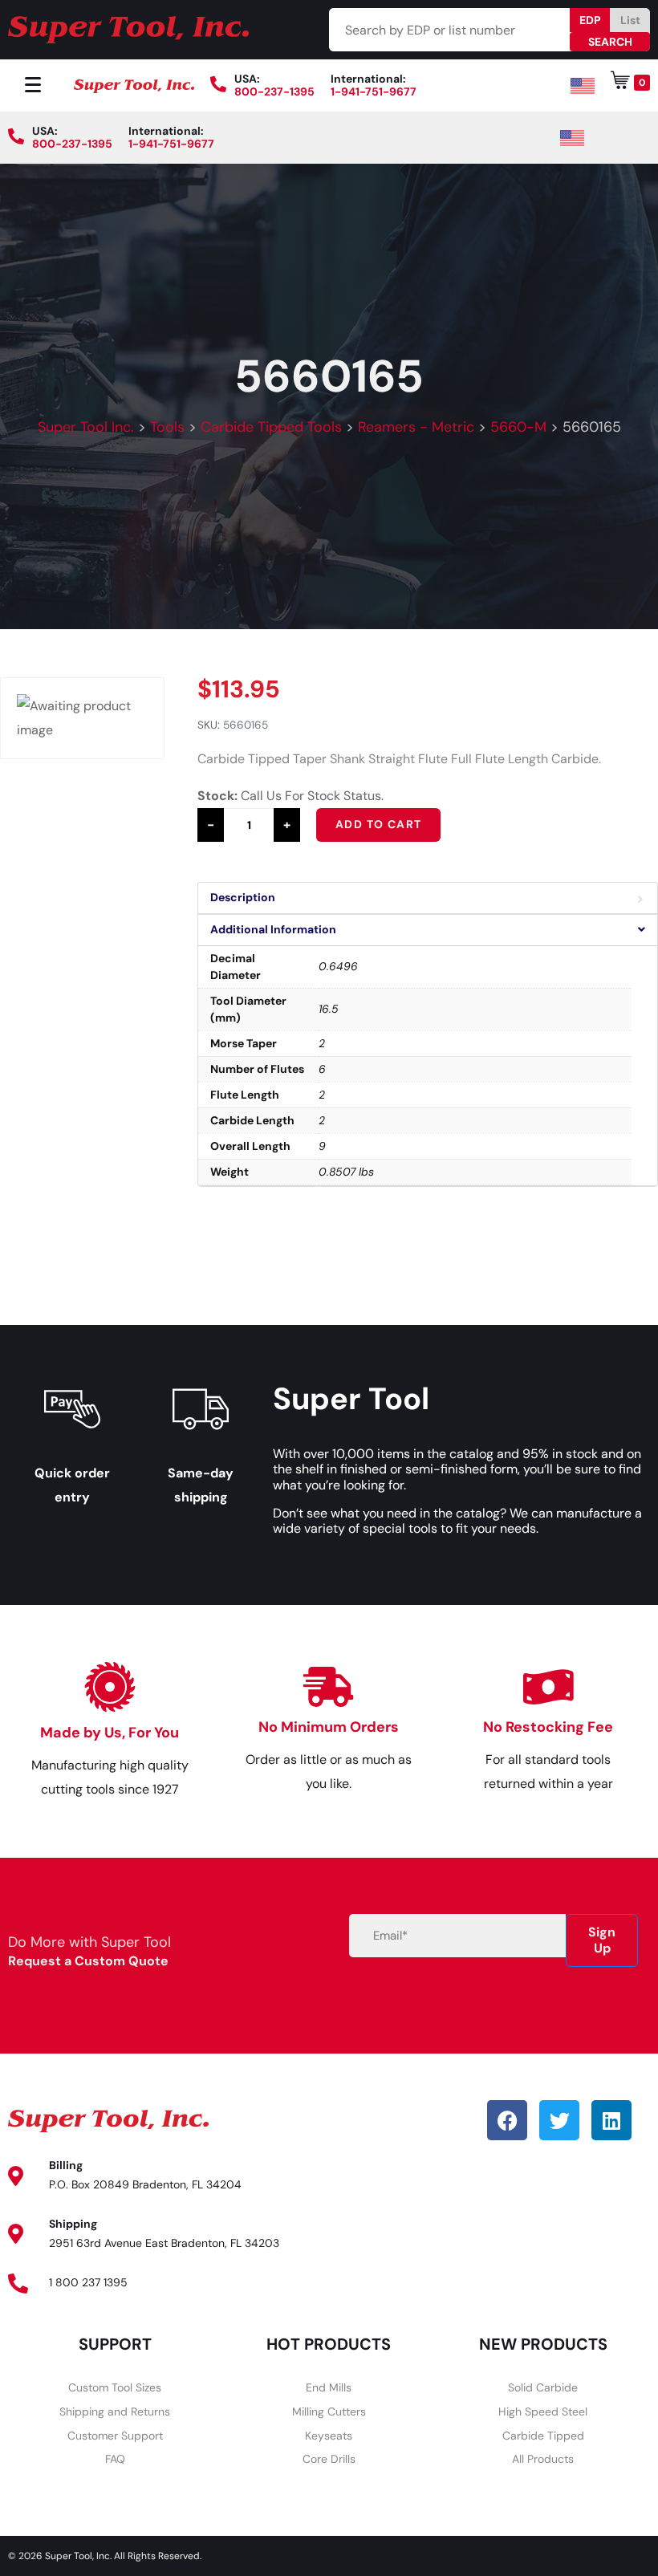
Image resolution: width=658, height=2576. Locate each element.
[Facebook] (507, 2120)
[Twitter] (559, 2120)
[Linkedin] (611, 2120)
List (630, 20)
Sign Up (602, 1940)
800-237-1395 (274, 91)
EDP (590, 20)
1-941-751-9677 (374, 91)
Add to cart (378, 824)
